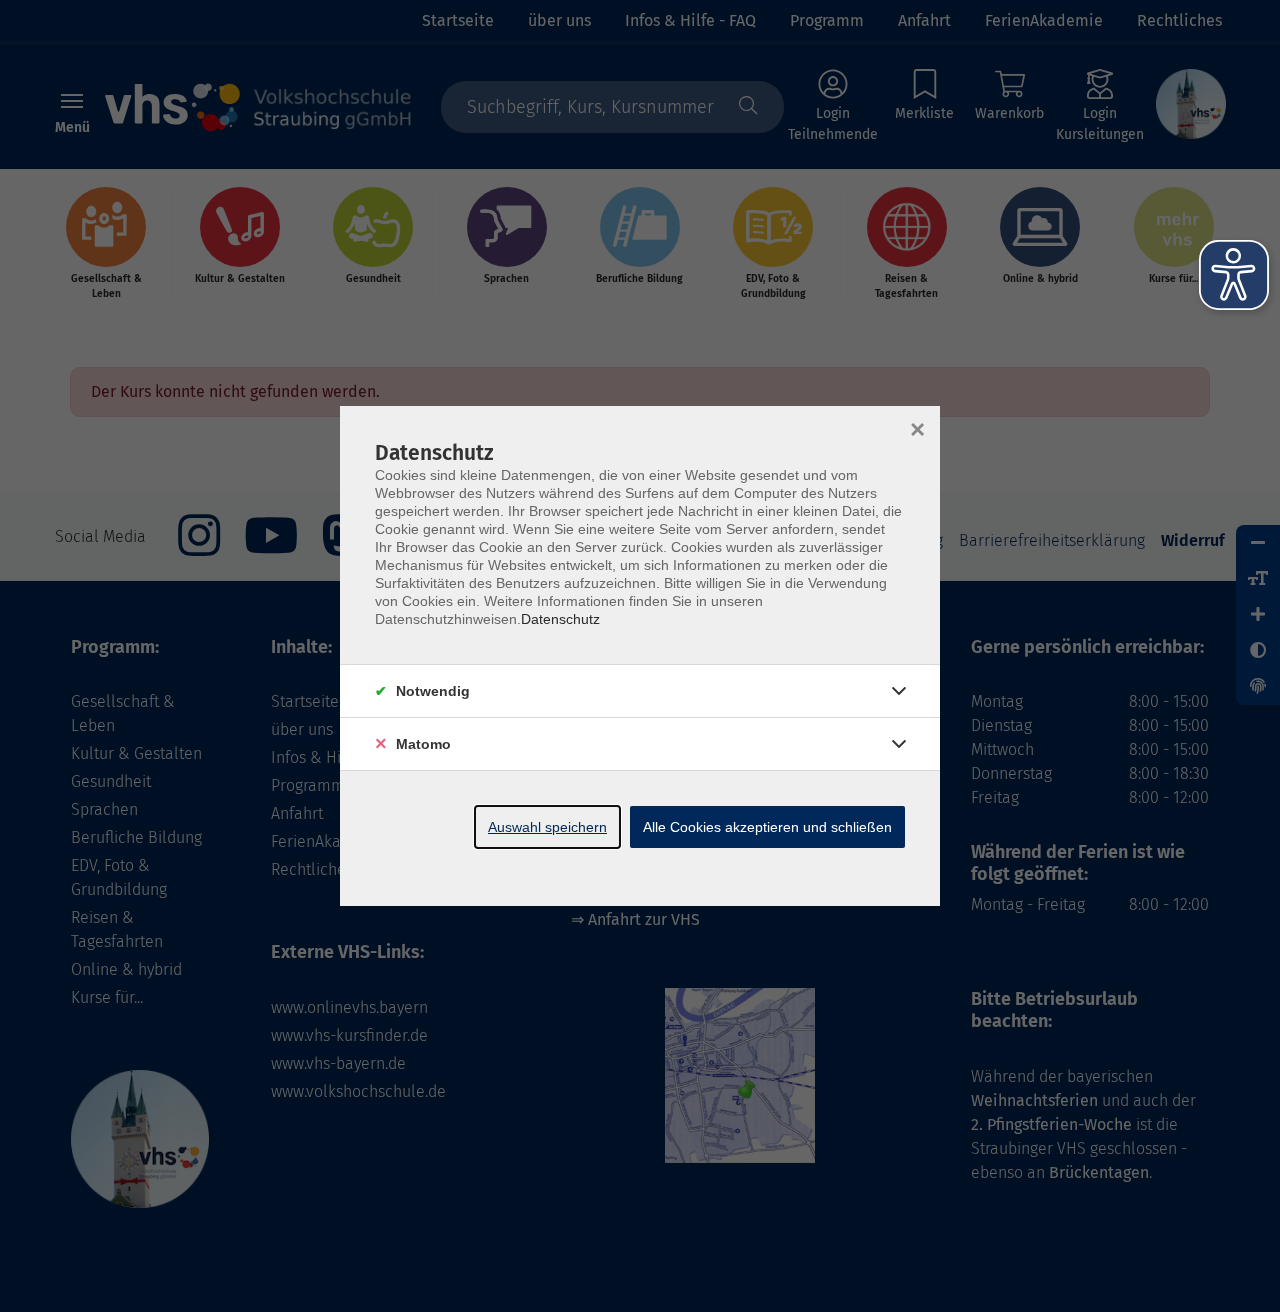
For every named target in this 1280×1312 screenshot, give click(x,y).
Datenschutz (560, 619)
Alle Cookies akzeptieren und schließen (767, 827)
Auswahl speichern (547, 827)
